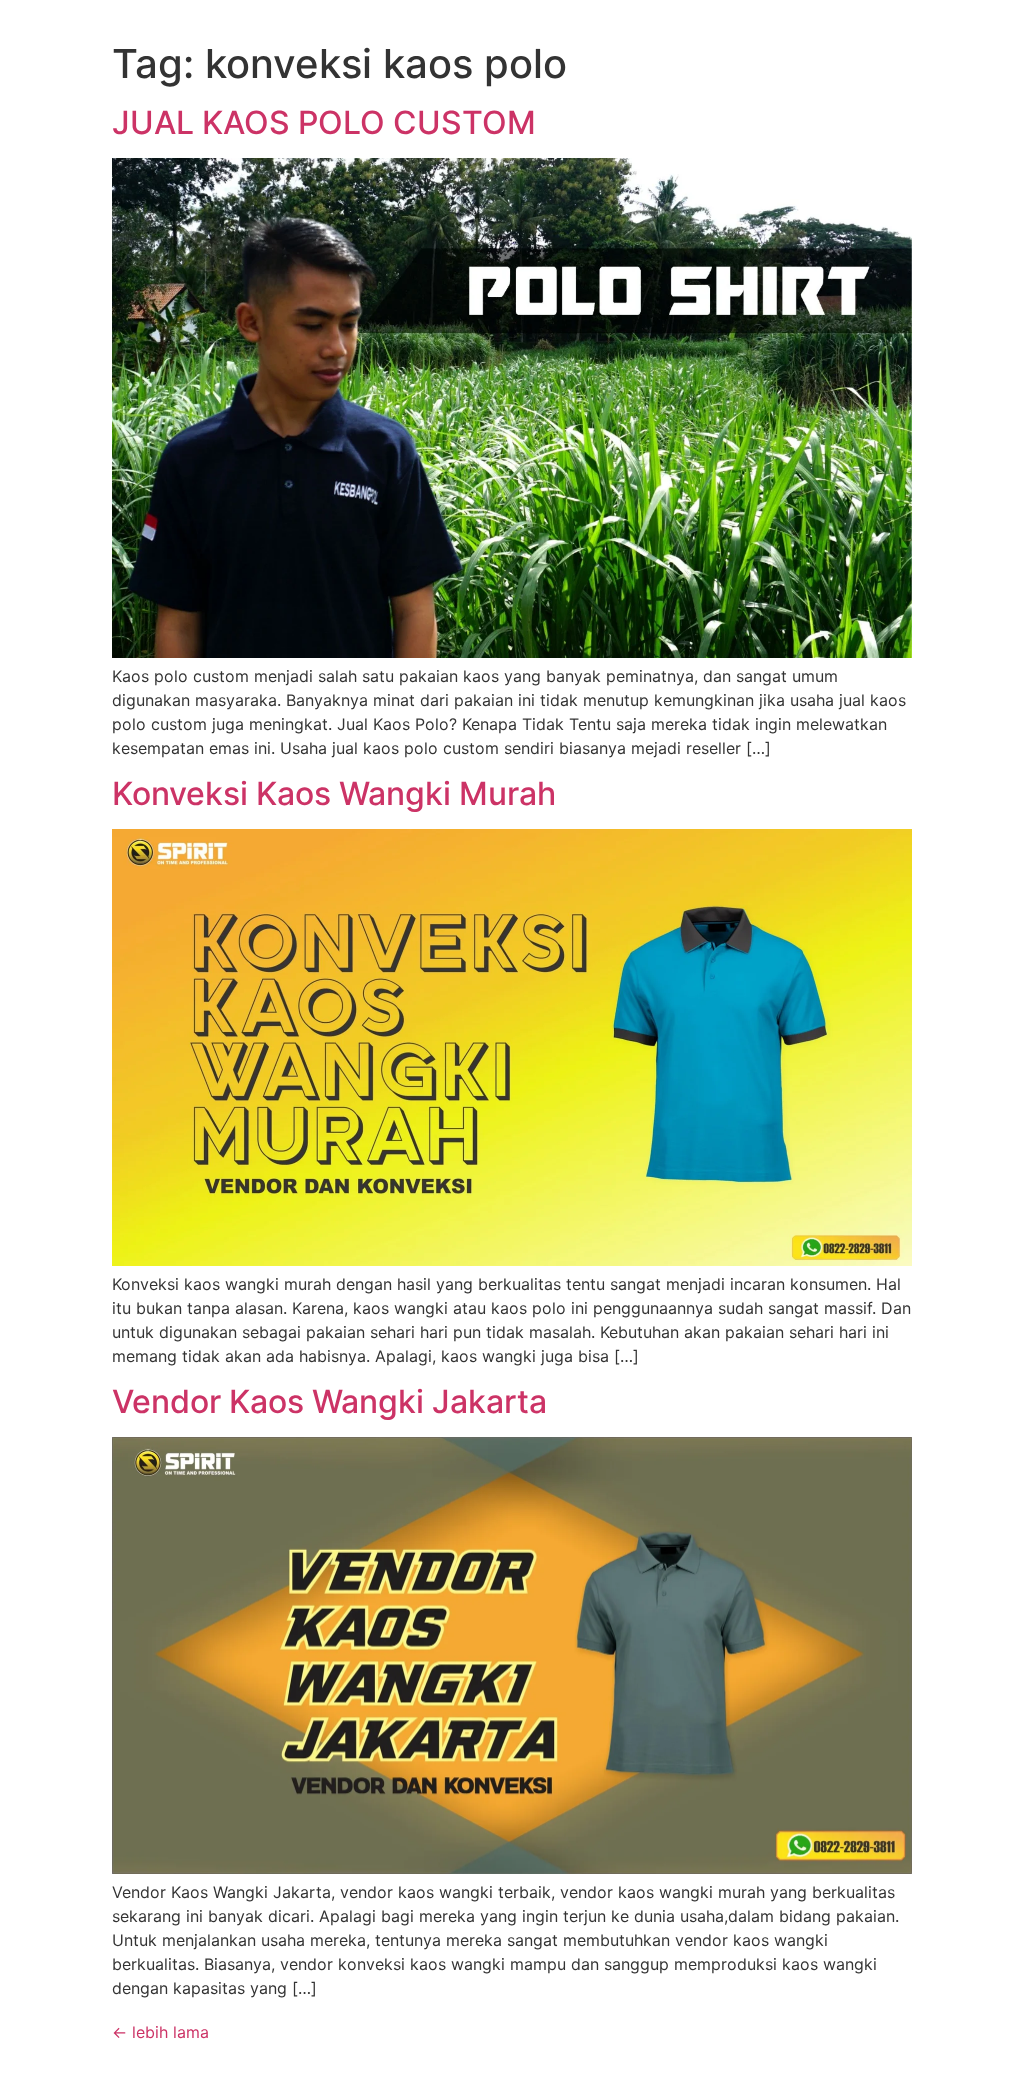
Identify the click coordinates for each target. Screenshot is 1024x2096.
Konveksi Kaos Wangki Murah (334, 793)
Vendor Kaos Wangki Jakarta (329, 1401)
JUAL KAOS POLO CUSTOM (324, 122)
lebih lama (160, 2032)
